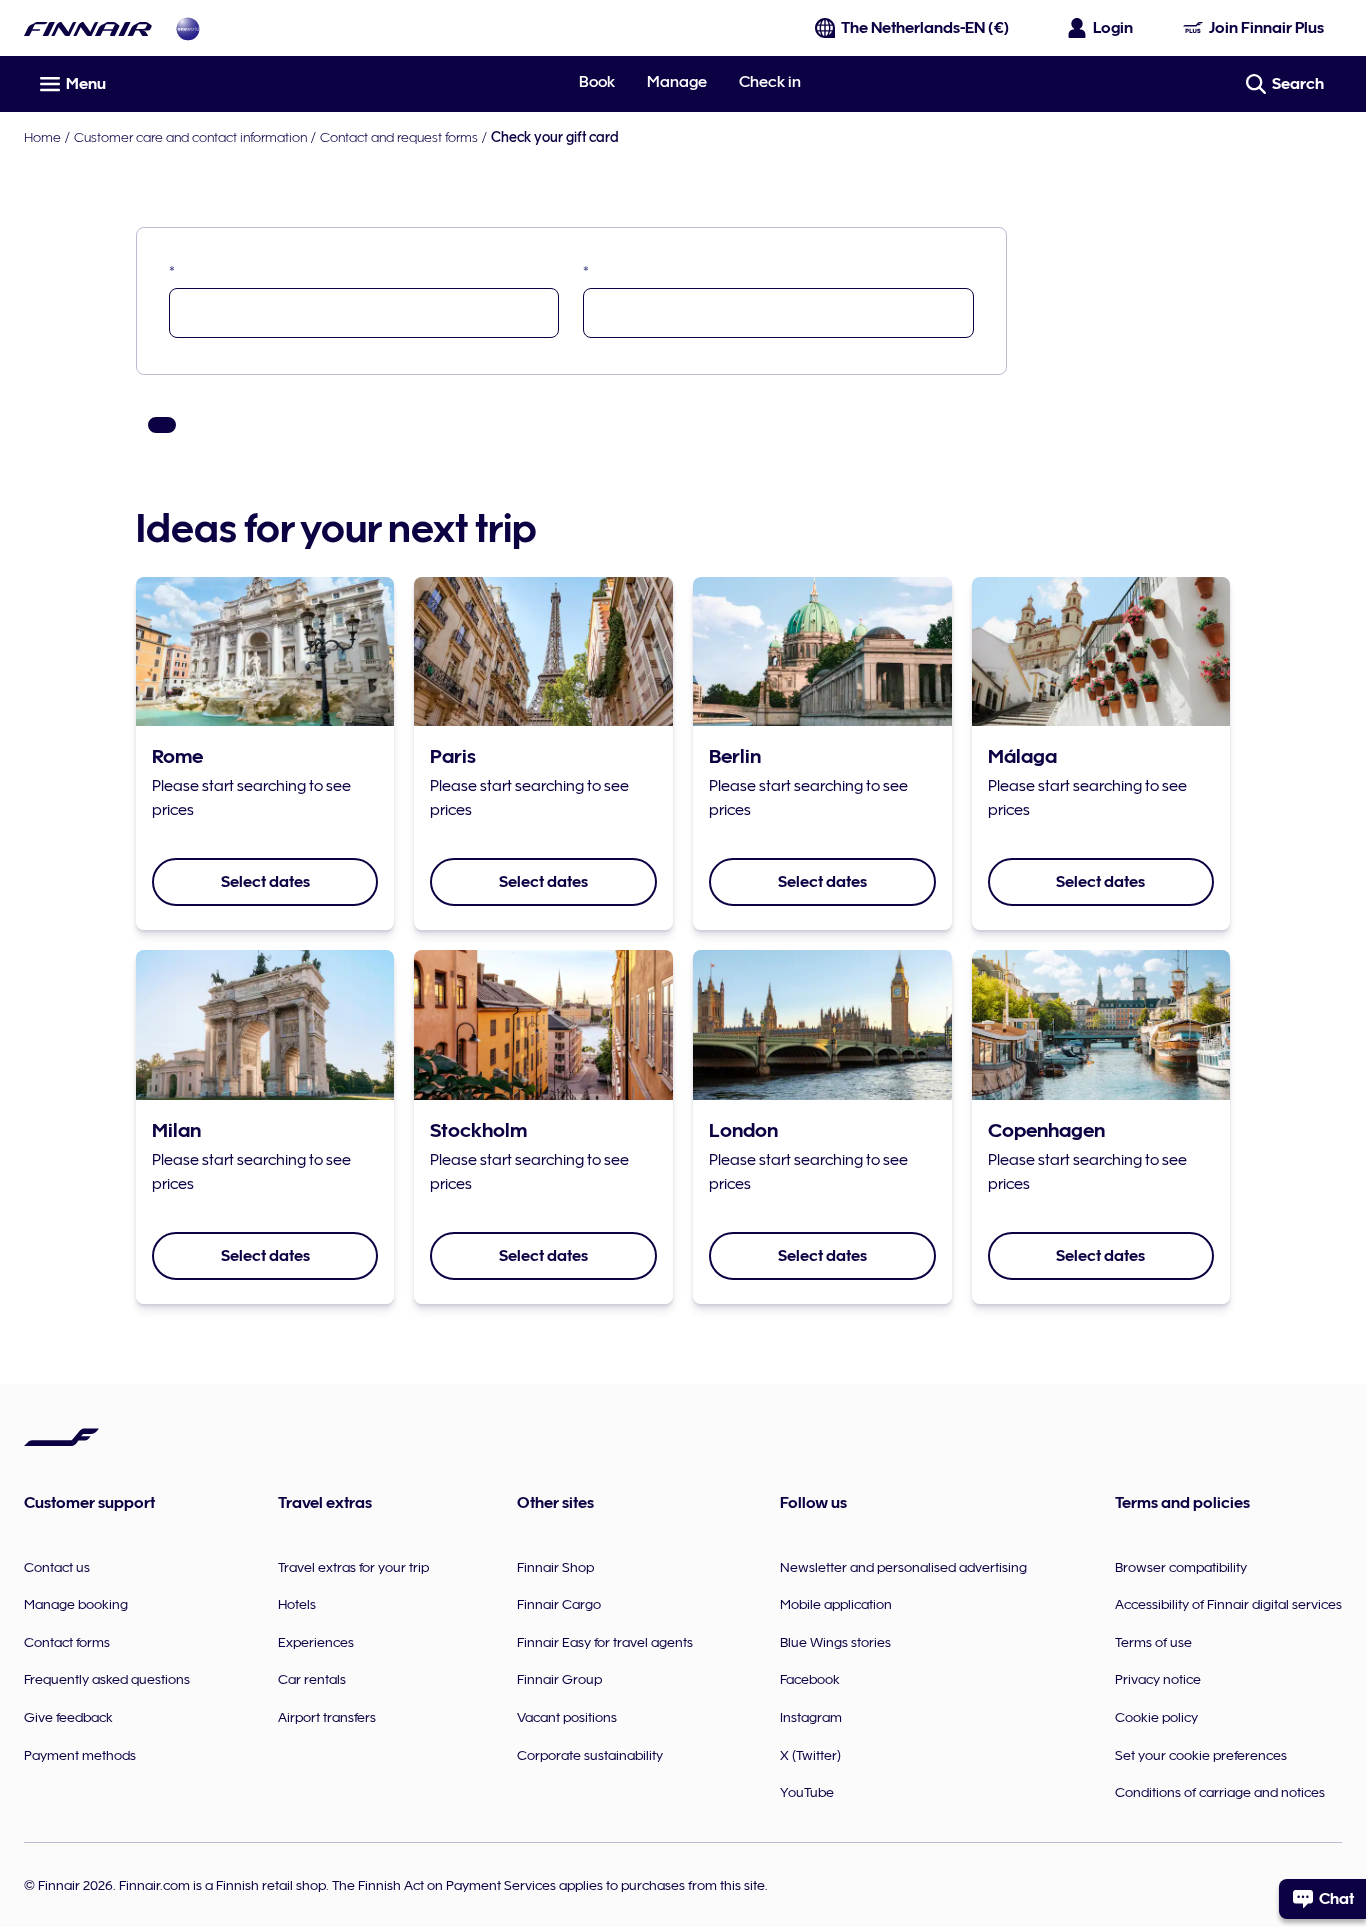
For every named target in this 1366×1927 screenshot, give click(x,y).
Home (42, 137)
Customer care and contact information (190, 137)
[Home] (88, 28)
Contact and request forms (399, 137)
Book (597, 82)
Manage (677, 82)
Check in (770, 82)
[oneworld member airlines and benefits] (188, 28)
